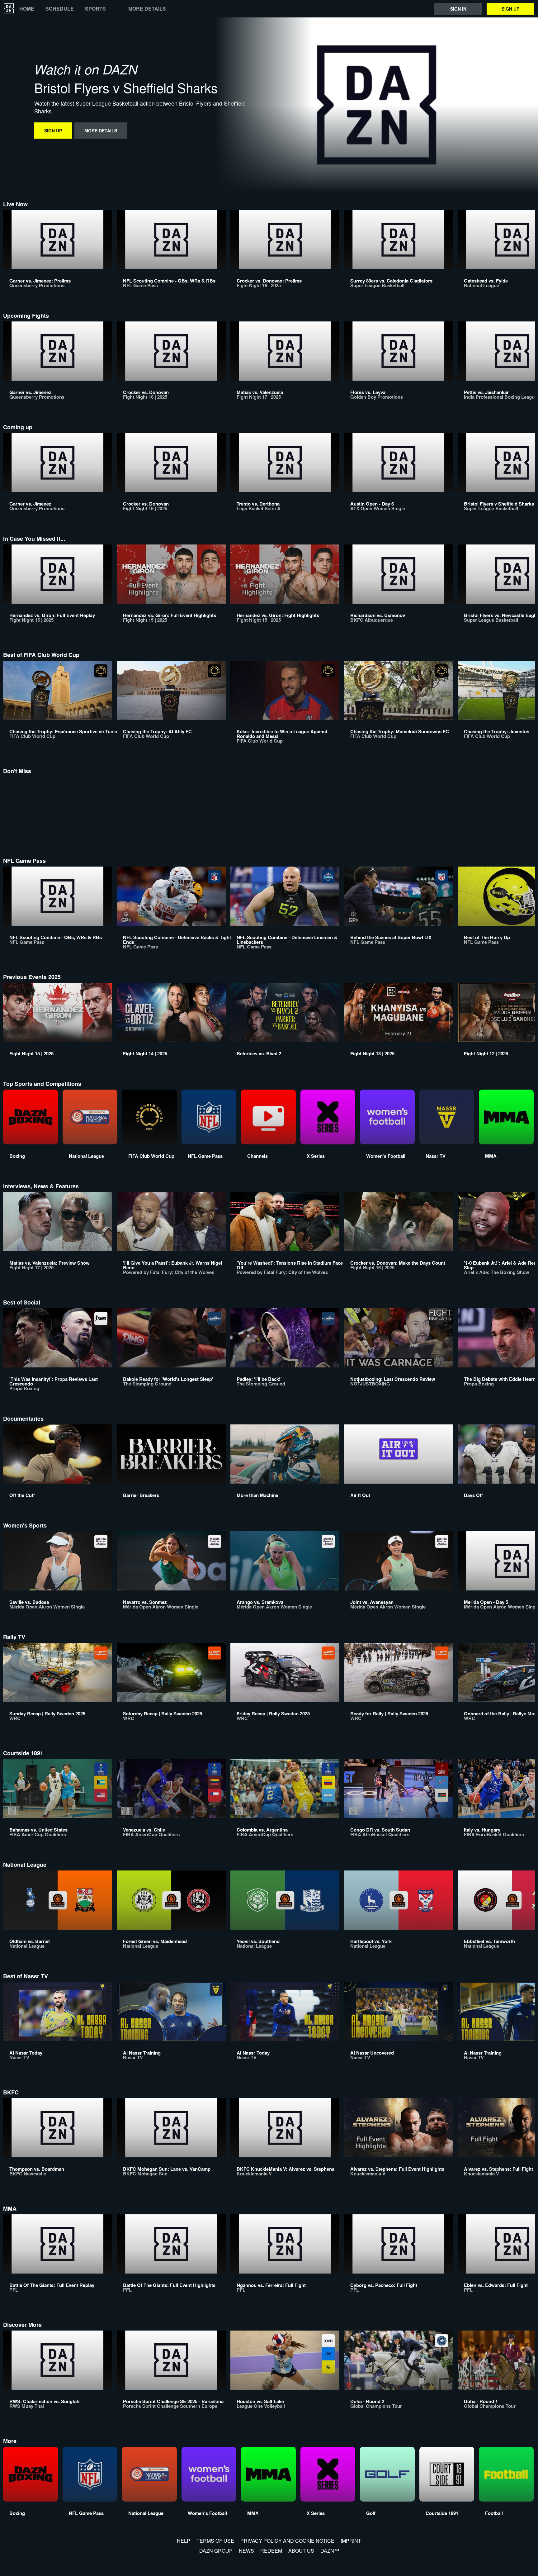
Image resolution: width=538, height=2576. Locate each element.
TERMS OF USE (215, 2541)
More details (147, 9)
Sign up (510, 9)
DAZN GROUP (216, 2551)
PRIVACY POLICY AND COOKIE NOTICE (287, 2541)
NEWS (246, 2551)
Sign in (458, 9)
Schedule (60, 9)
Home (27, 9)
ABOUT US (301, 2551)
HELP (184, 2541)
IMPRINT (351, 2541)
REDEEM (271, 2551)
